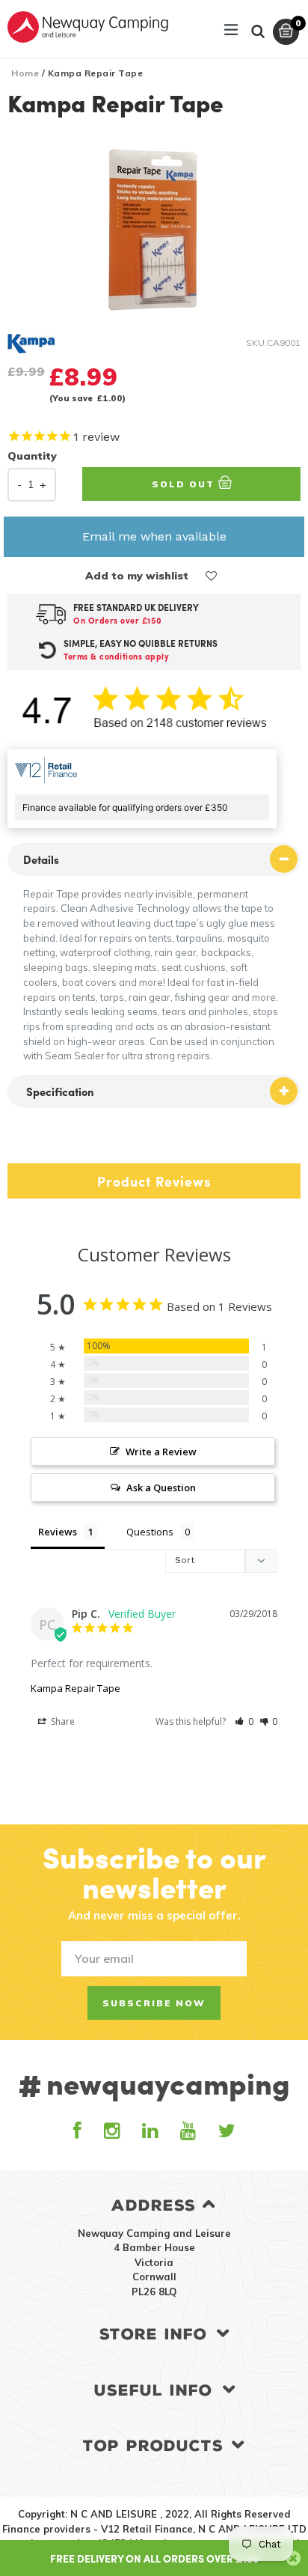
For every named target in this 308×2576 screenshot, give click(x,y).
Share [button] (62, 1721)
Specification (59, 1091)
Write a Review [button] (161, 1452)
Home (25, 73)
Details (41, 859)
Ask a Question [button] (161, 1488)
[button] (212, 576)
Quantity (32, 456)
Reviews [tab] (58, 1532)
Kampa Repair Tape (76, 1688)
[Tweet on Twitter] (33, 1144)
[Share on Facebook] (13, 1144)
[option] (154, 229)
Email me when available (154, 536)
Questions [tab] (150, 1532)
